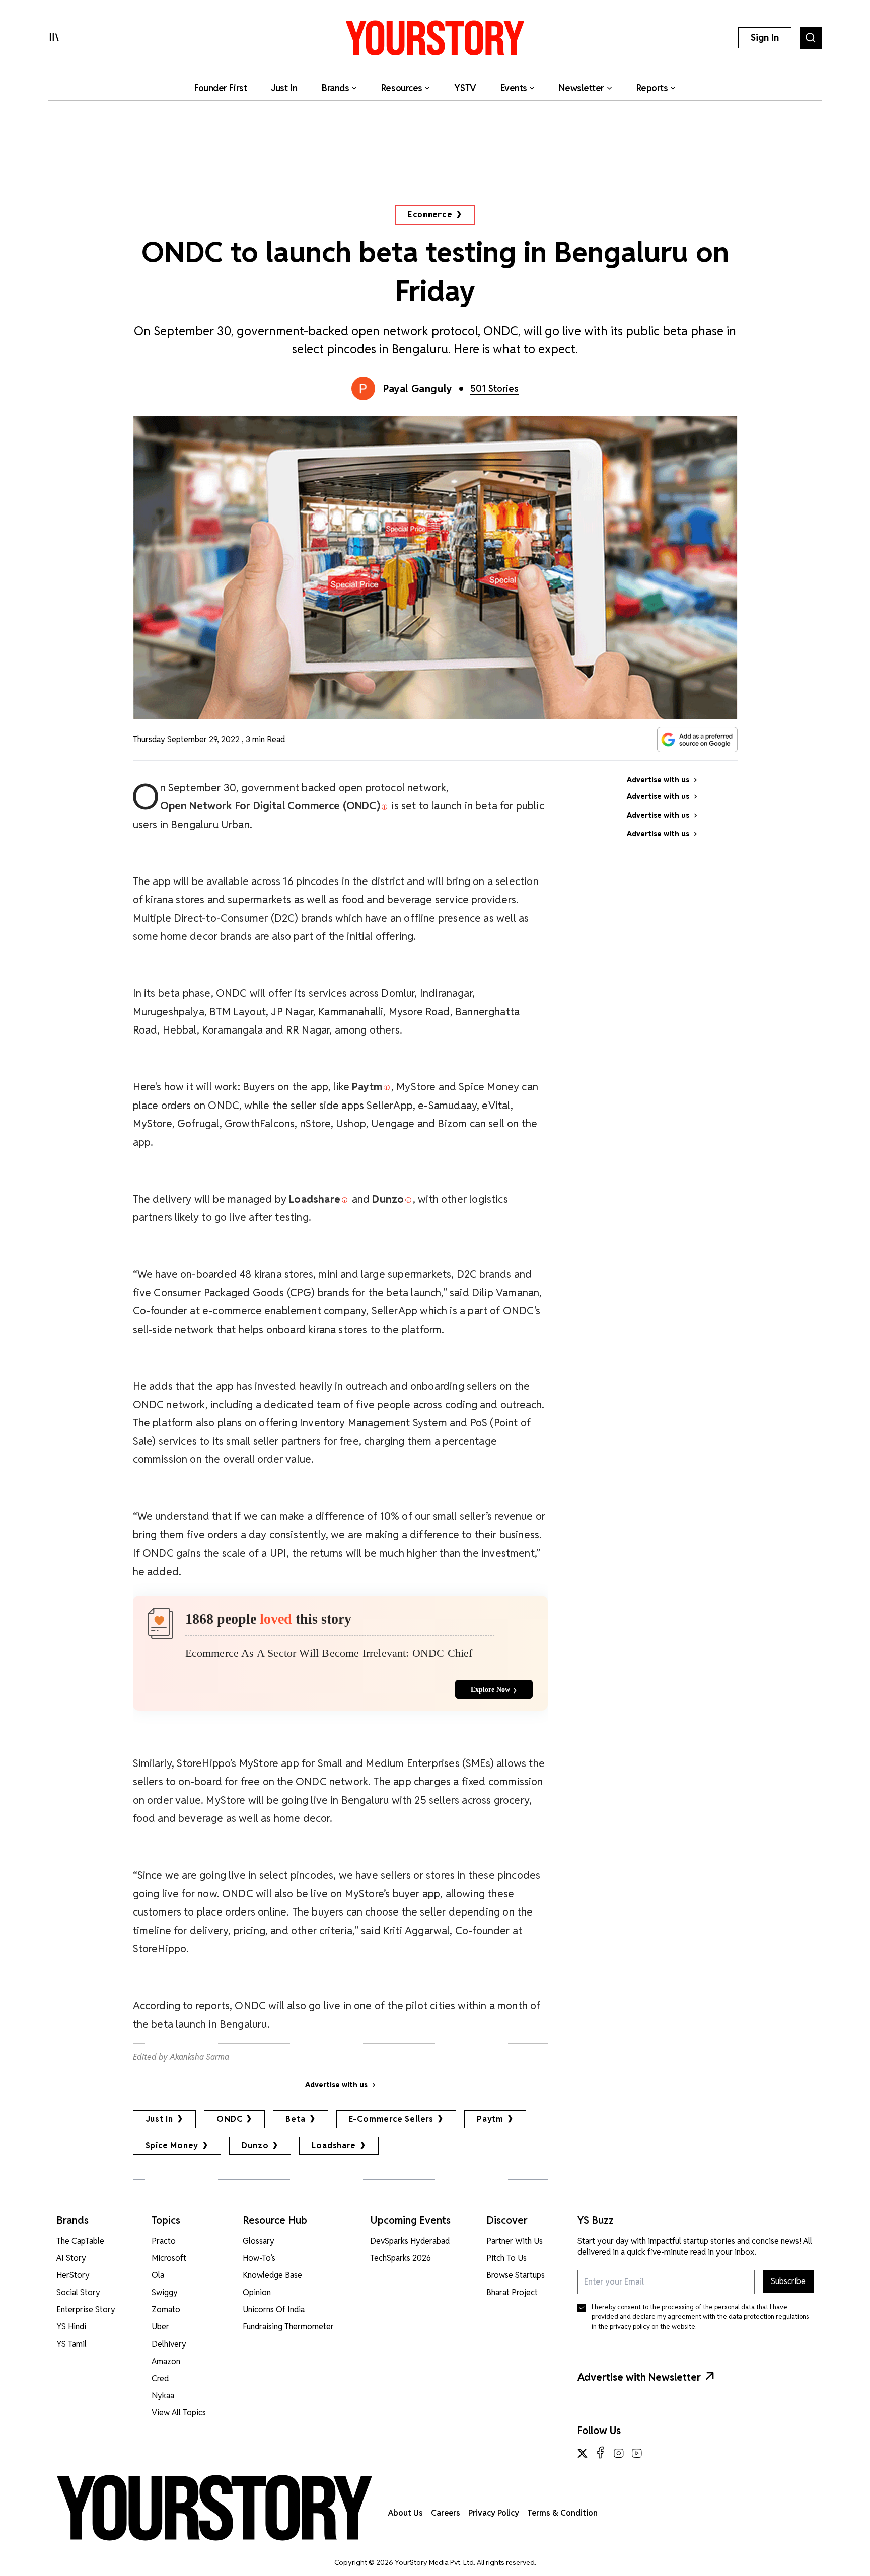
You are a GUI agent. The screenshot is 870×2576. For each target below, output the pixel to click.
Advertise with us (336, 2085)
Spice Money (172, 2145)
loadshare (334, 2145)
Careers (446, 2513)
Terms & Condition (562, 2513)
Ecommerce (430, 215)
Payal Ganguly (418, 389)
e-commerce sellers (391, 2119)
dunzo (255, 2145)
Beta (295, 2119)
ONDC (229, 2119)
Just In (160, 2119)
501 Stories (494, 388)
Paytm (490, 2119)
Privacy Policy (494, 2513)
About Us (406, 2513)
